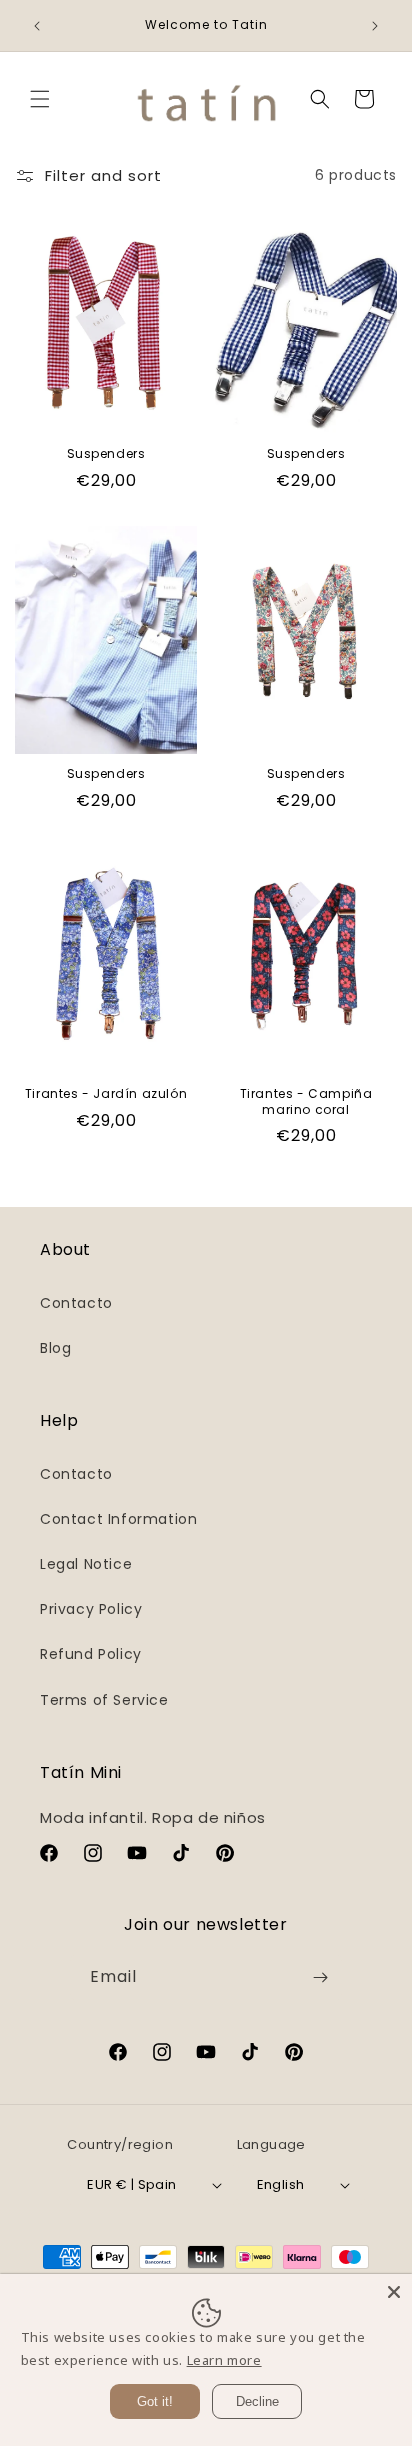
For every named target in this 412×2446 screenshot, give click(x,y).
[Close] (394, 2292)
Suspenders (106, 454)
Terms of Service (104, 1700)
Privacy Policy (91, 1609)
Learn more (224, 2360)
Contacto (76, 1303)
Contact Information (118, 1519)
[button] (40, 99)
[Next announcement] (375, 26)
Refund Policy (91, 1654)
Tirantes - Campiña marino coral (306, 1101)
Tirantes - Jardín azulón (106, 1094)
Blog (55, 1348)
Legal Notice (86, 1564)
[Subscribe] (320, 1977)
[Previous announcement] (37, 26)
